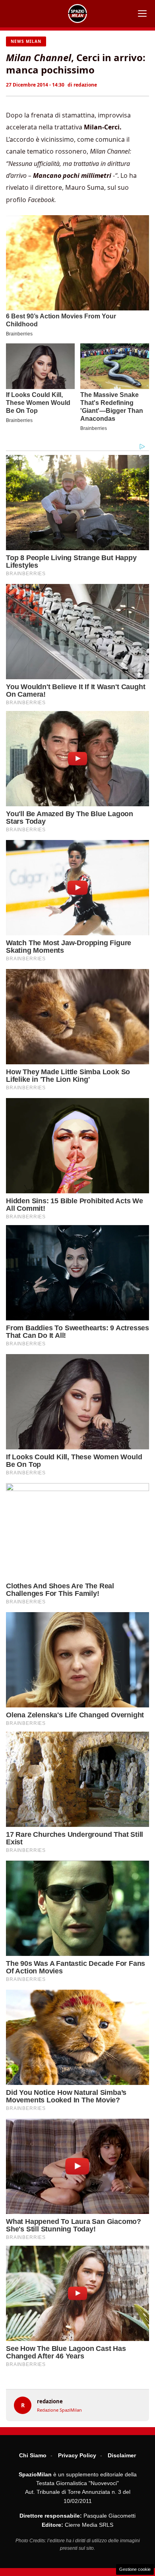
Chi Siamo (33, 2455)
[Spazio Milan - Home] (77, 13)
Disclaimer (122, 2455)
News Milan (26, 41)
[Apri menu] (142, 13)
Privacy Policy (77, 2455)
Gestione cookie (135, 2569)
